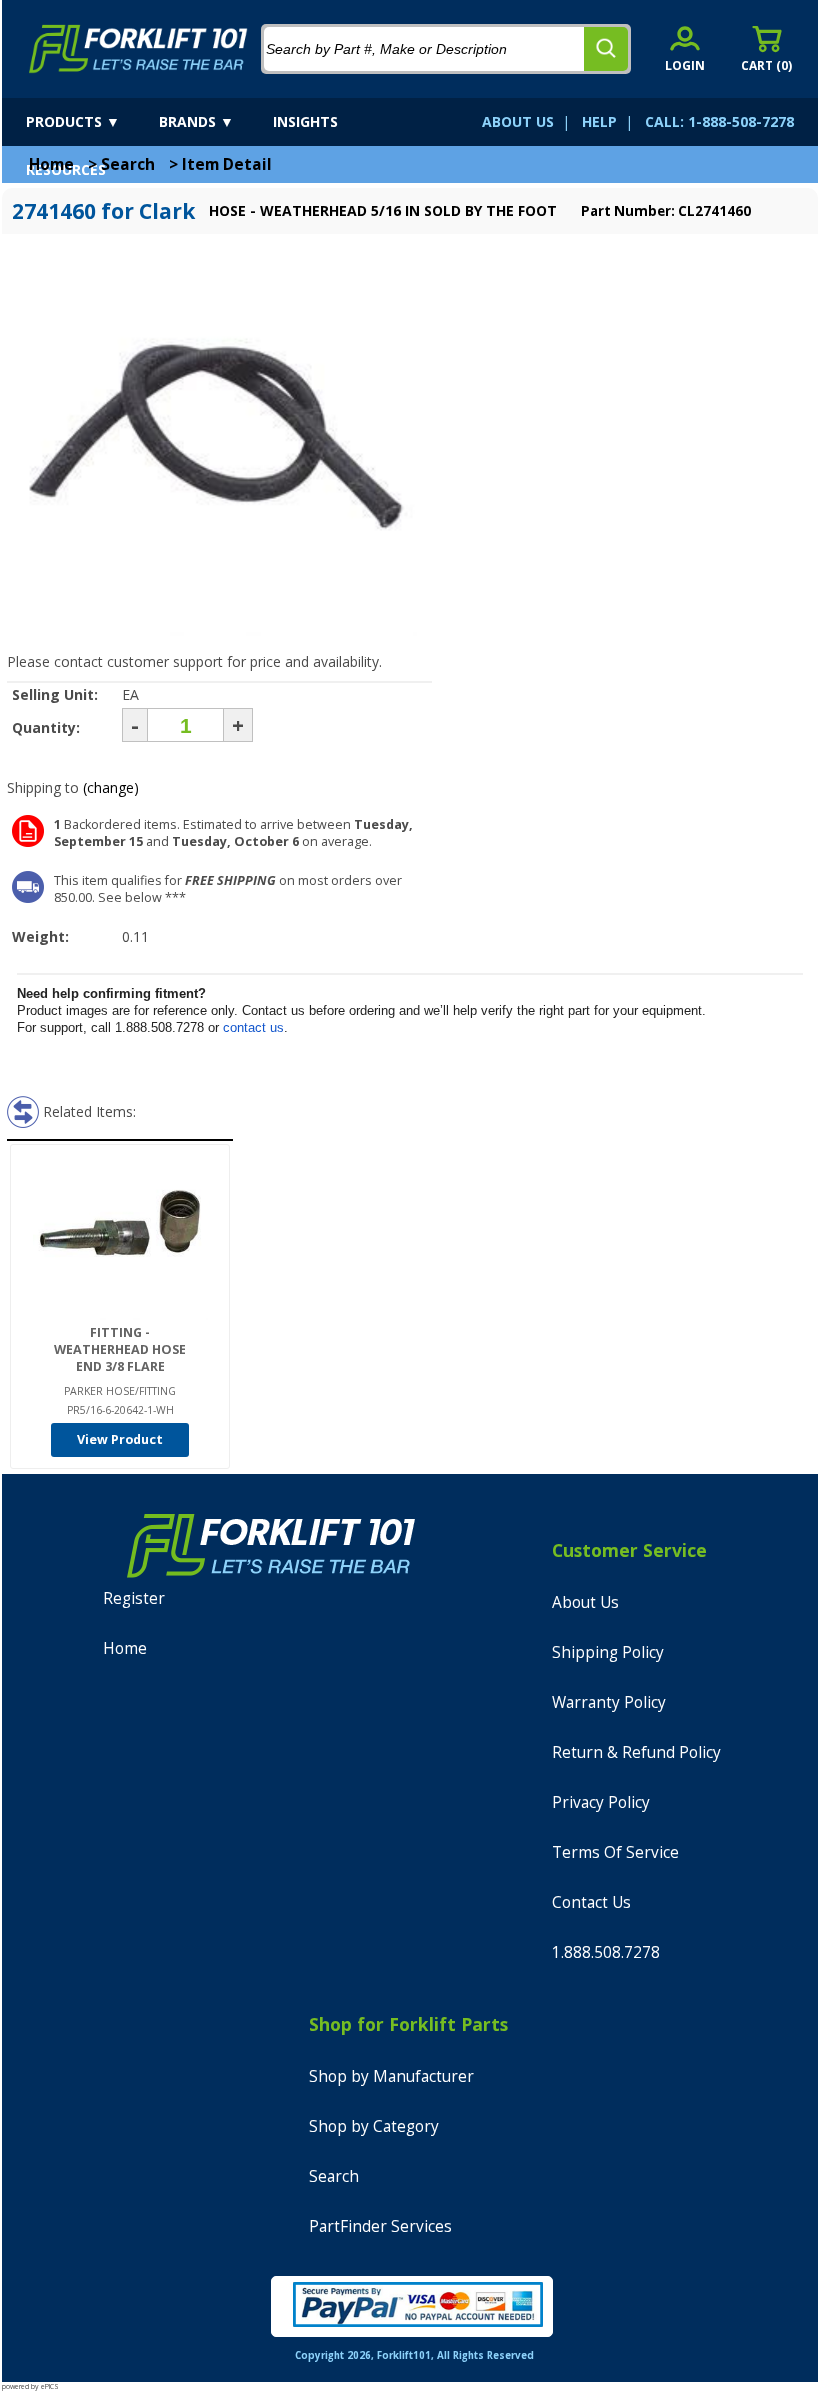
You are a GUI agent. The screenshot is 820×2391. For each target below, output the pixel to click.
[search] (606, 49)
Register (134, 1598)
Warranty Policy (609, 1702)
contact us (253, 1027)
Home (51, 164)
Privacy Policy (601, 1802)
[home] (138, 49)
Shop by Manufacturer (391, 2076)
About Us (585, 1602)
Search (128, 164)
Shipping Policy (608, 1652)
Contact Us (591, 1902)
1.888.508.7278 (606, 1952)
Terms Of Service (615, 1852)
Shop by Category (374, 2126)
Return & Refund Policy (636, 1752)
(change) (111, 787)
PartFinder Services (380, 2226)
